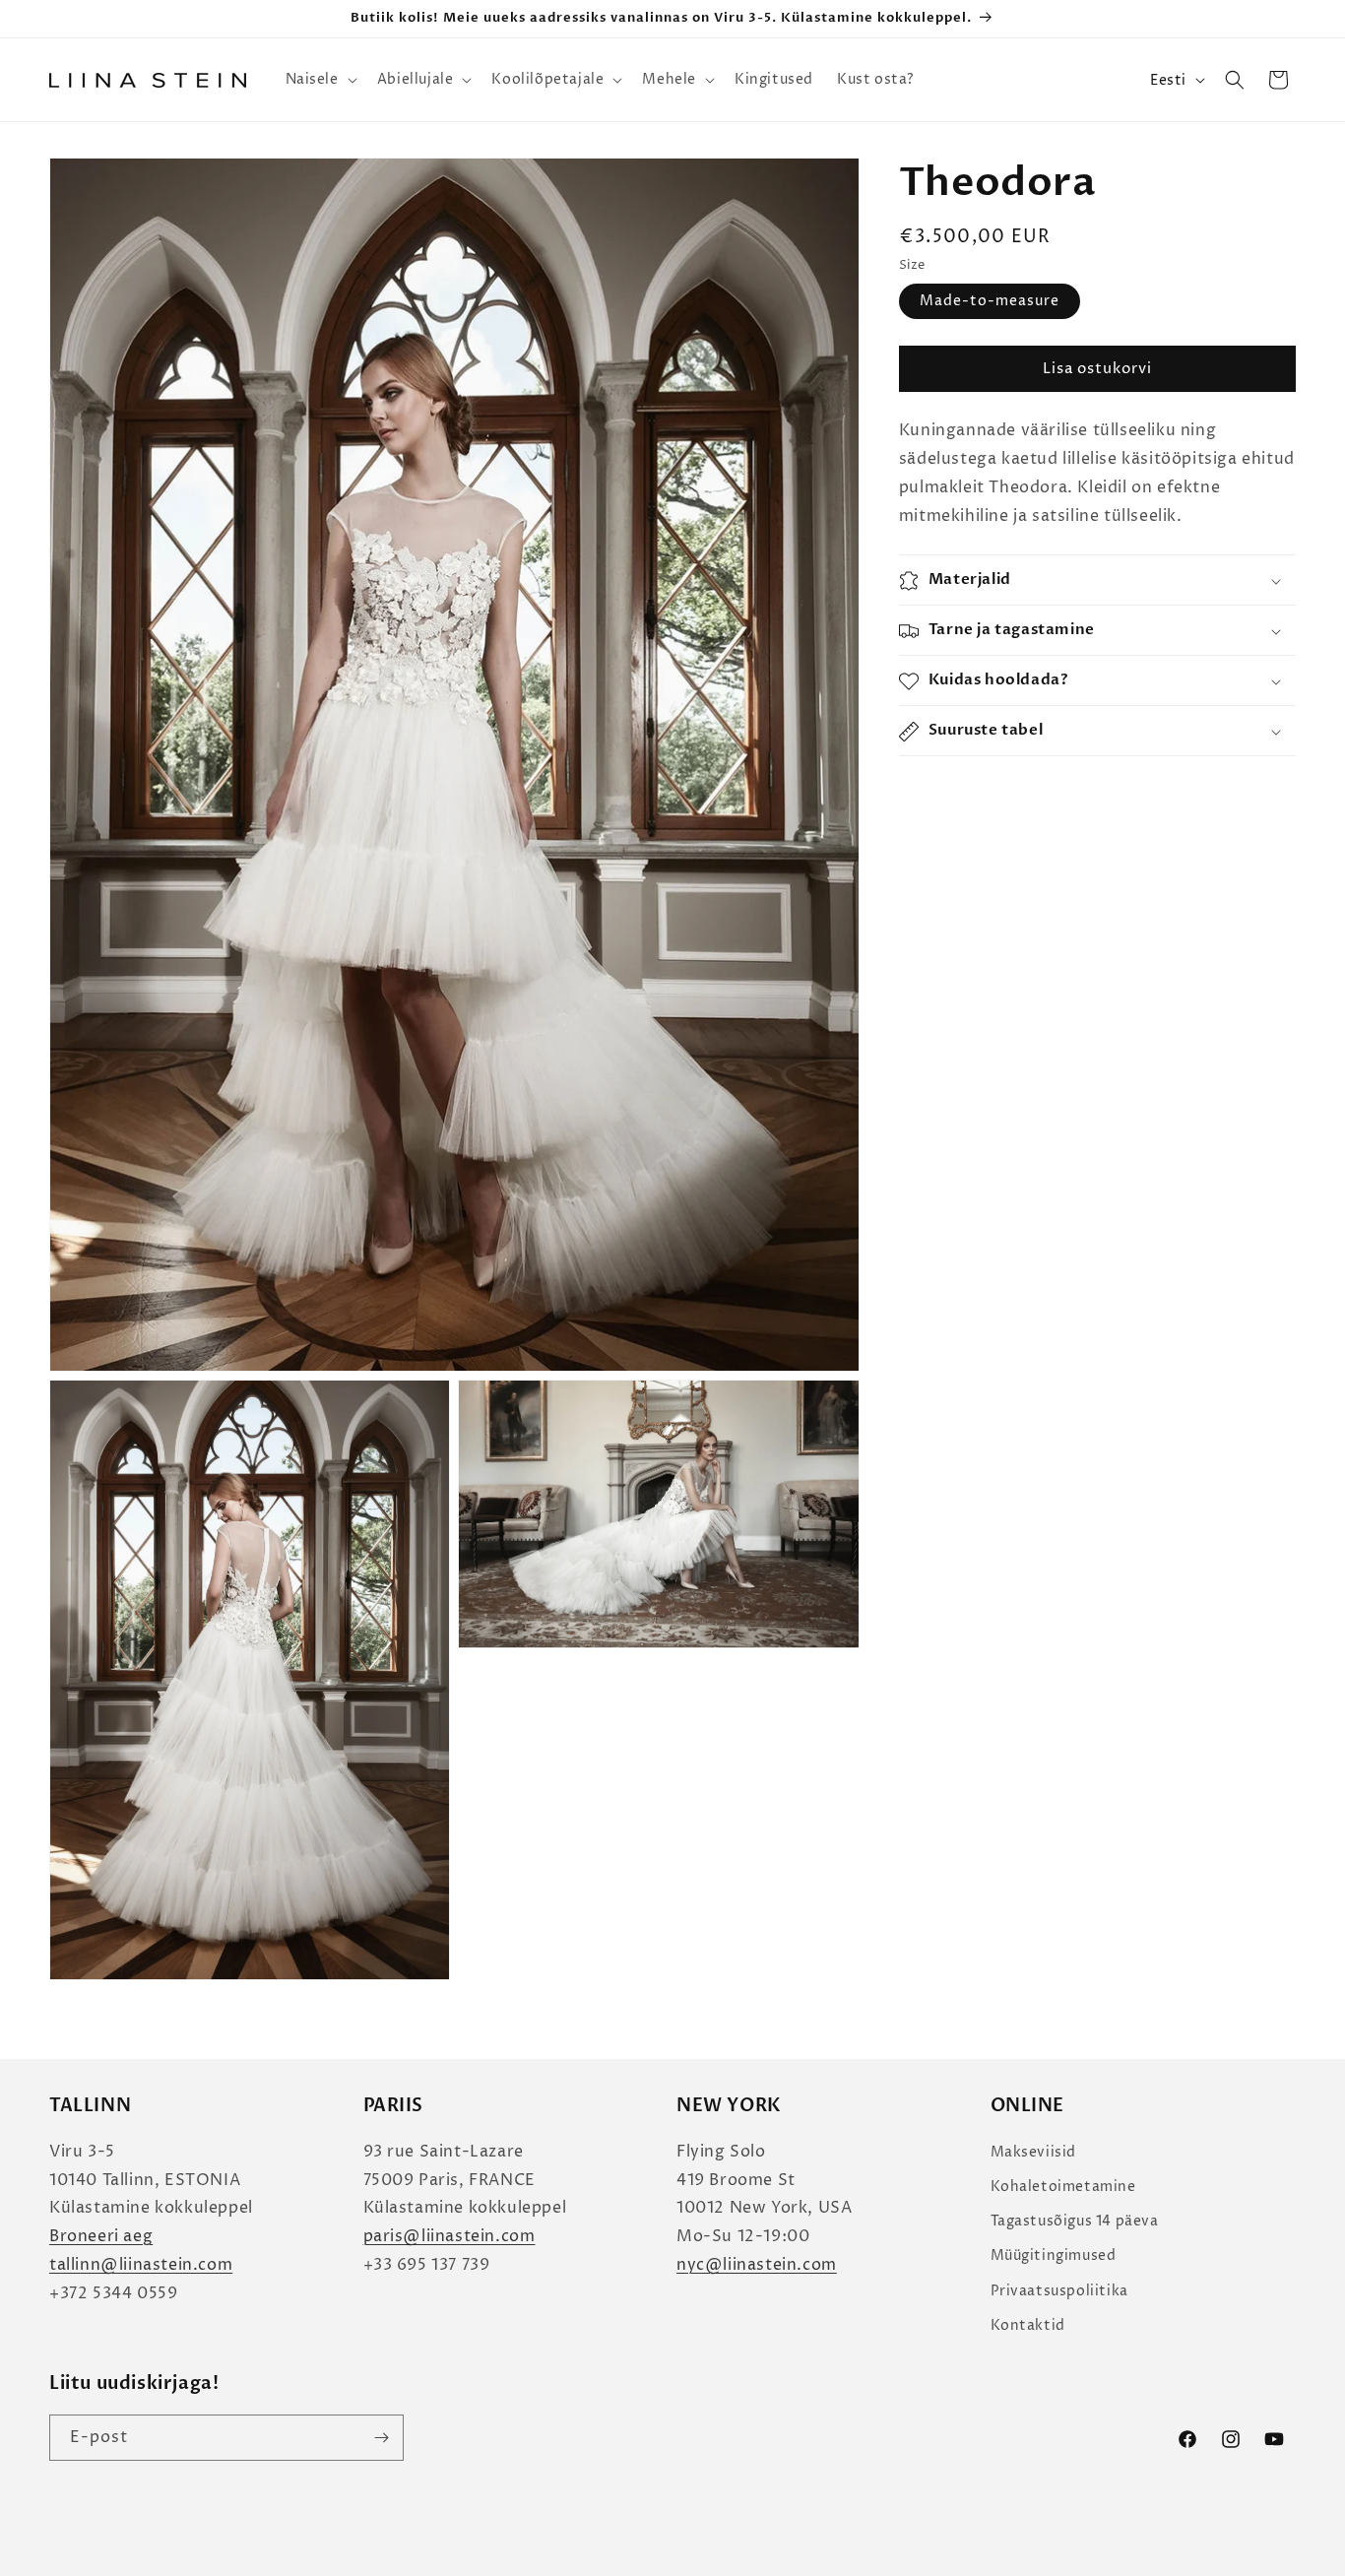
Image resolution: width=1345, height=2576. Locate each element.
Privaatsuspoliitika (1059, 2291)
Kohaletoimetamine (1063, 2187)
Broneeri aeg (101, 2236)
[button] (320, 80)
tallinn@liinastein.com (141, 2265)
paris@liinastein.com (449, 2236)
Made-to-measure (990, 302)
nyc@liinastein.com (757, 2265)
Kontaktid (1028, 2325)
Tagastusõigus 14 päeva (1075, 2221)
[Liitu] (381, 2438)
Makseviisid (1034, 2152)
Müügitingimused (1054, 2255)
